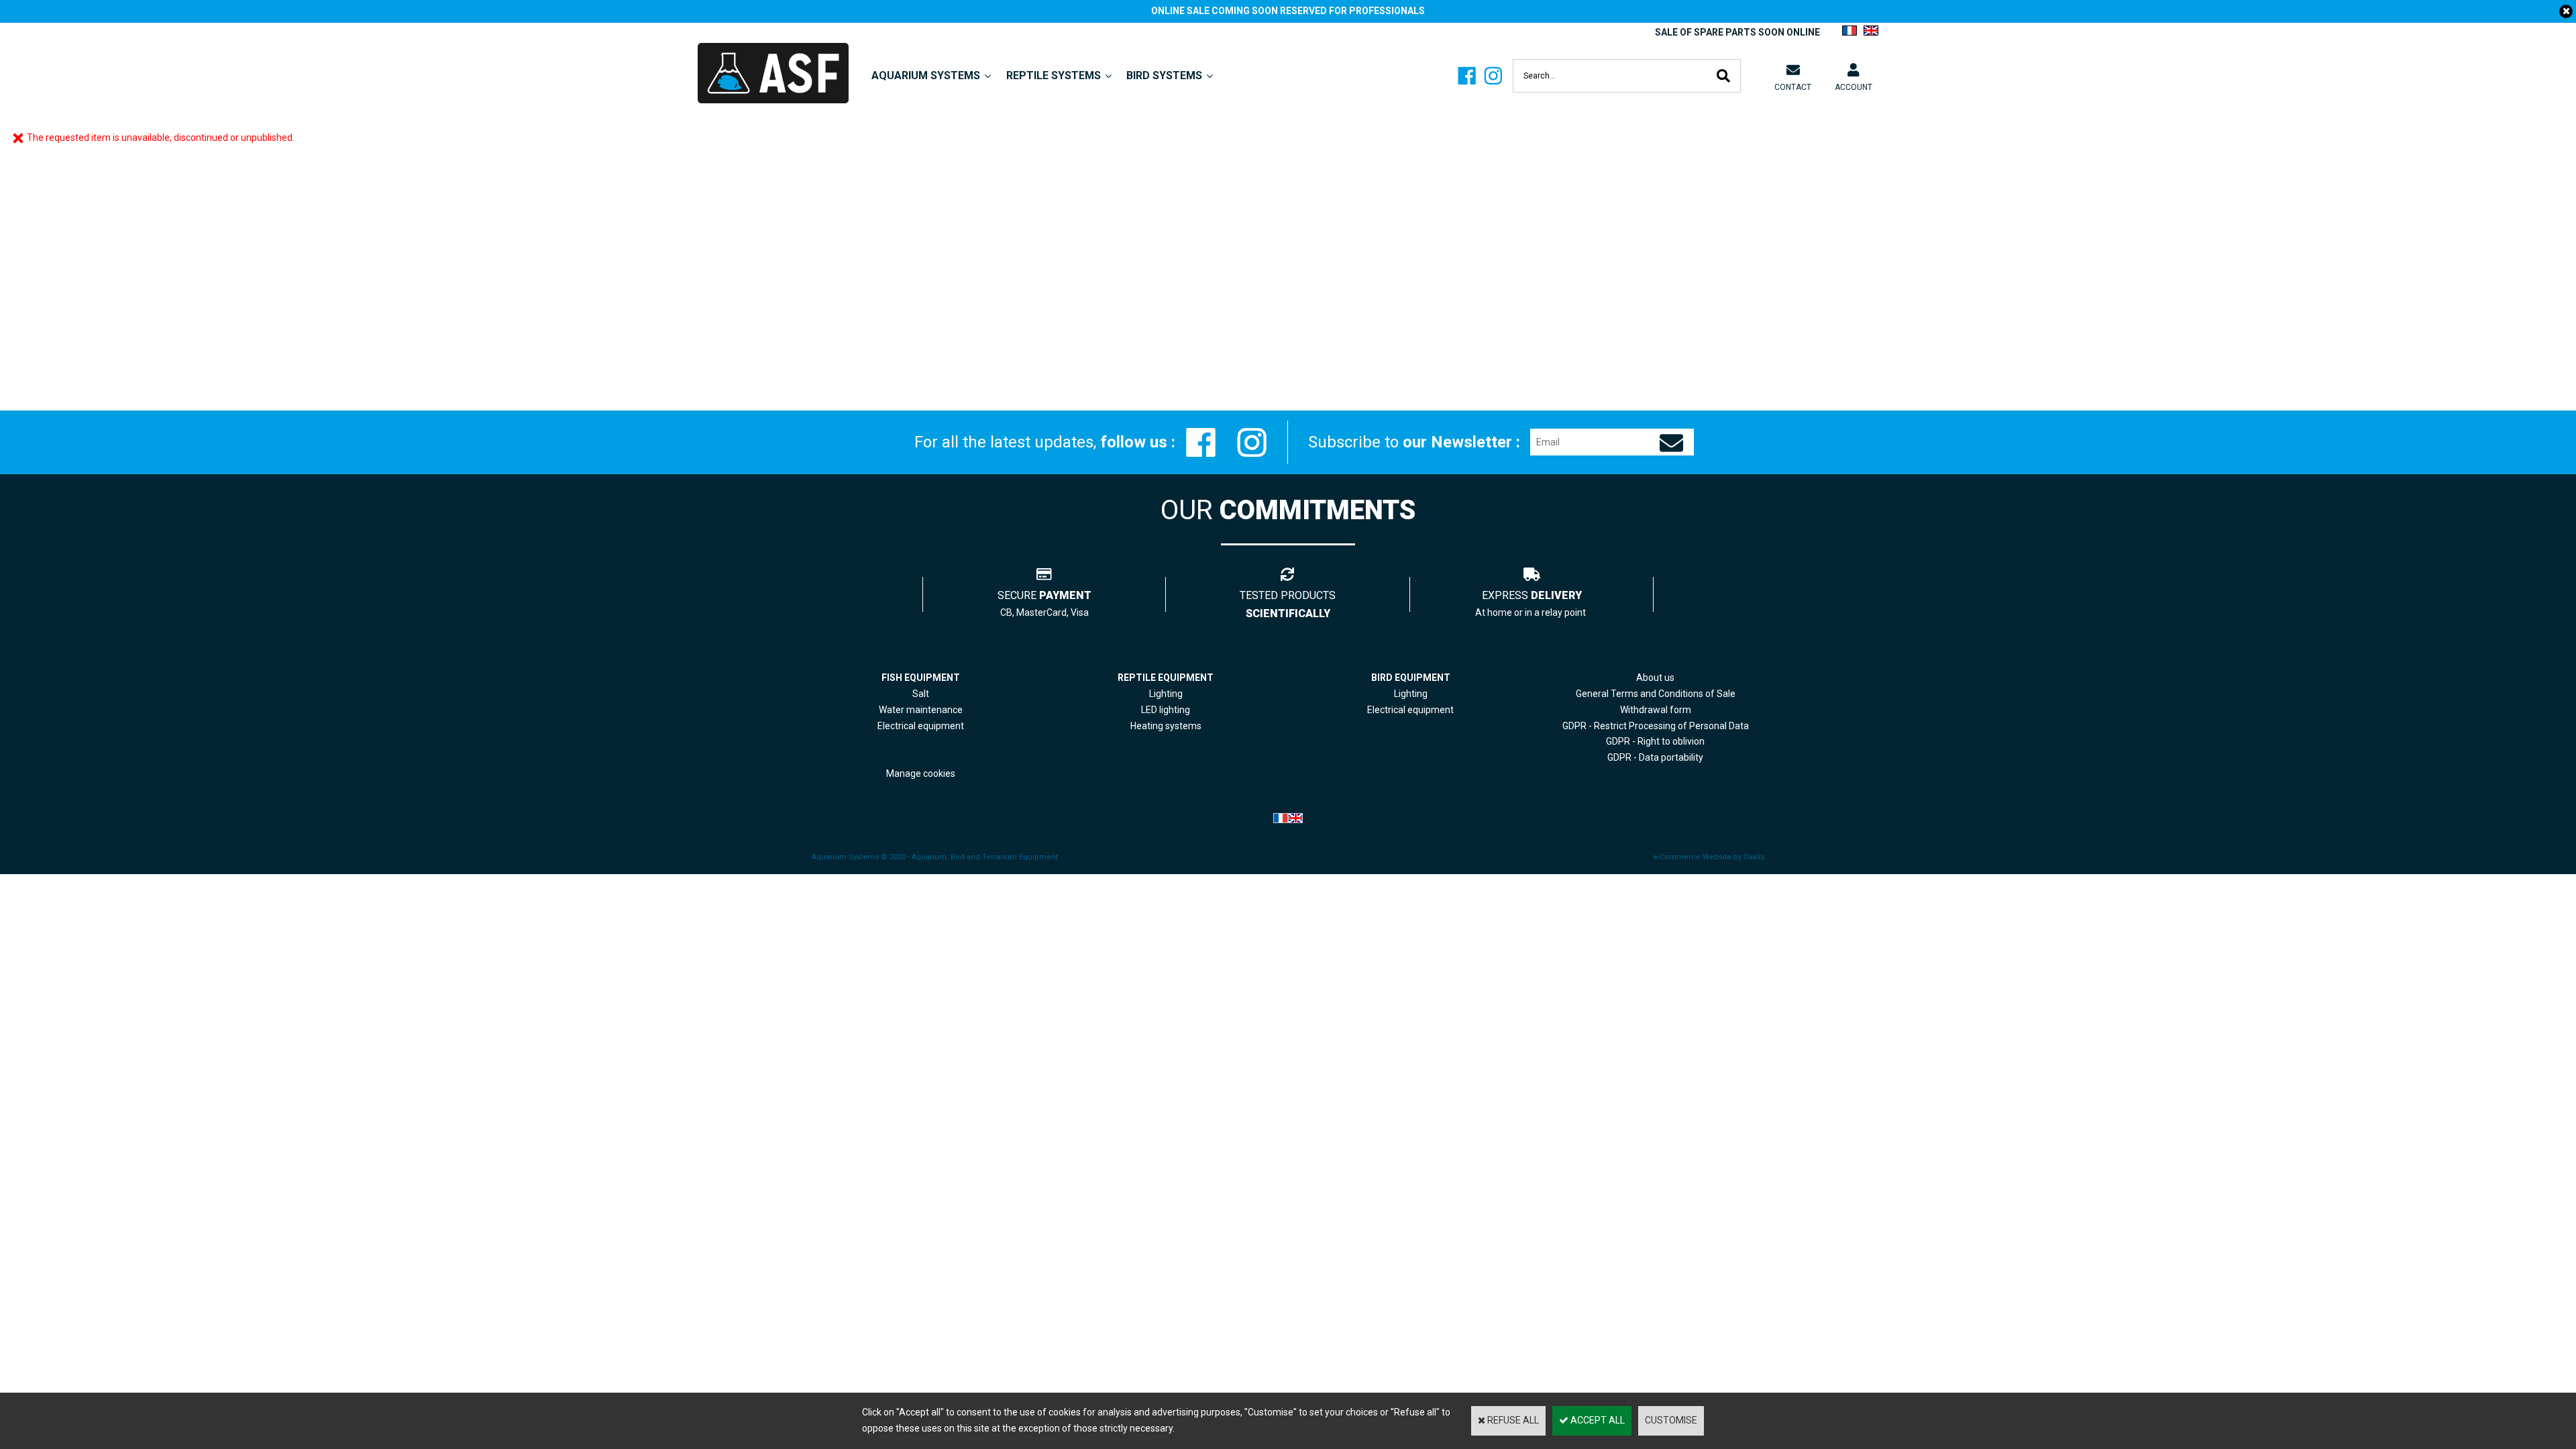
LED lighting (1166, 710)
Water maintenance (921, 710)
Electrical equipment (1410, 710)
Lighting (1166, 694)
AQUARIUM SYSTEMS (926, 75)
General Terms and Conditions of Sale (1656, 694)
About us (1655, 678)
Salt (921, 694)
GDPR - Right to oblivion (1655, 741)
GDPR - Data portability (1655, 757)
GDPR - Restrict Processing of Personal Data (1656, 726)
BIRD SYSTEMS (1164, 75)
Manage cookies (921, 773)
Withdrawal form (1656, 710)
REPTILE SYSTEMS (1054, 75)
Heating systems (1166, 726)
